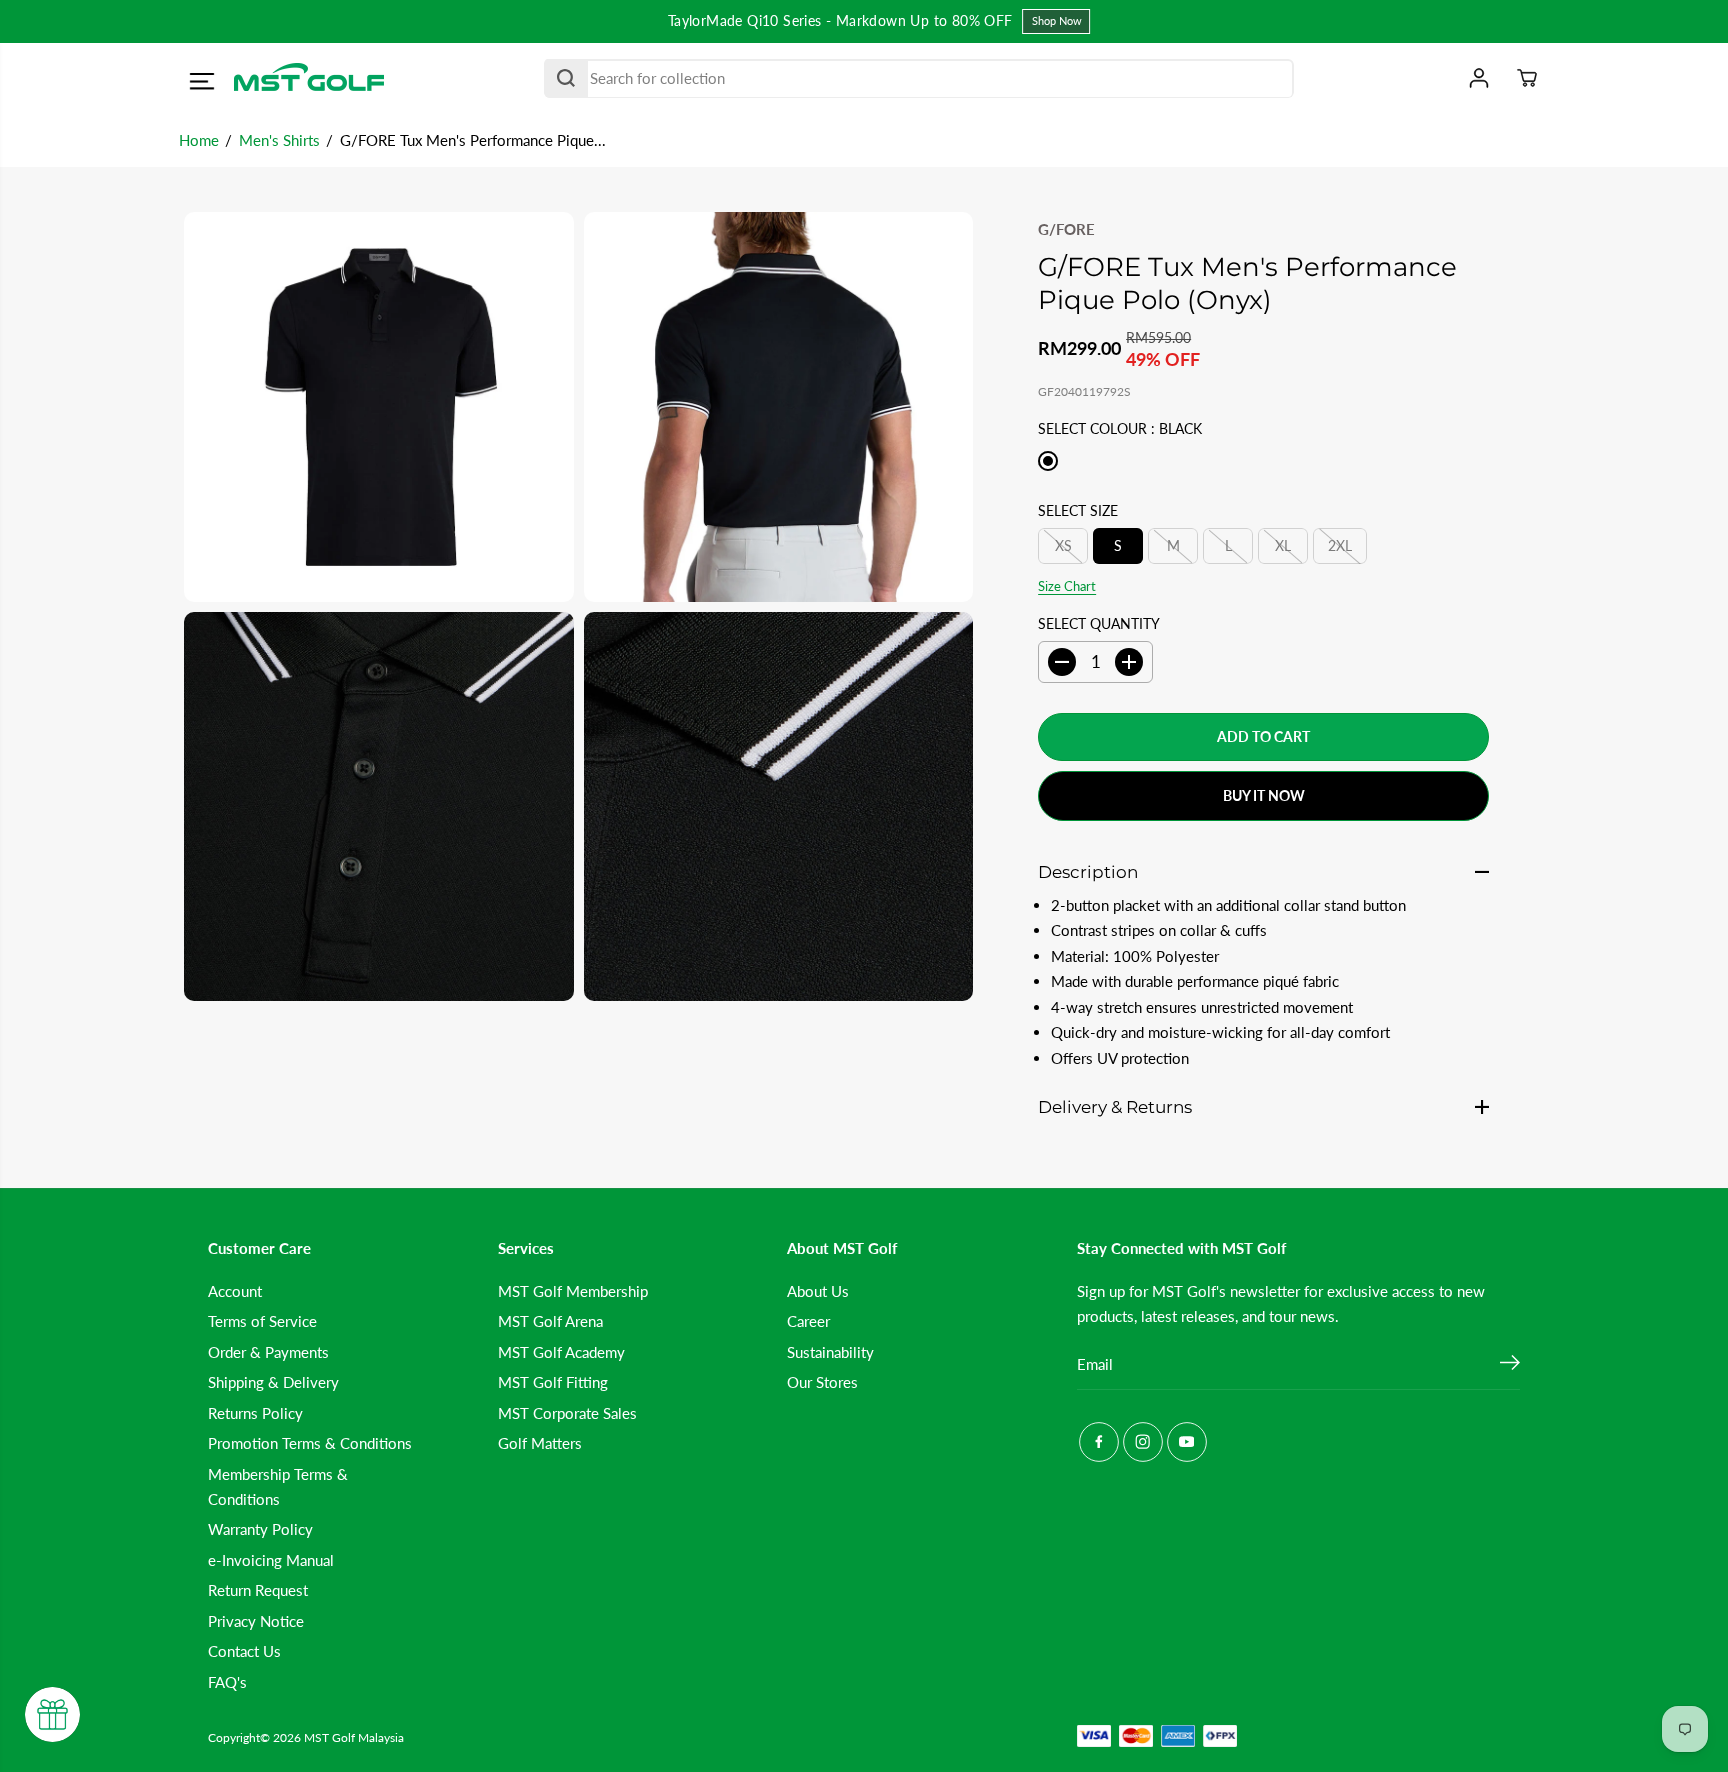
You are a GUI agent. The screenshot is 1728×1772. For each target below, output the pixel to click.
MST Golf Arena (550, 1321)
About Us (818, 1291)
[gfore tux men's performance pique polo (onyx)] (379, 407)
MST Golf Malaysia (354, 1737)
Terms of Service (262, 1321)
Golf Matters (540, 1443)
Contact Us (244, 1651)
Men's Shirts (279, 140)
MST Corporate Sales (567, 1413)
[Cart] (1527, 78)
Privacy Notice (256, 1621)
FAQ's (227, 1682)
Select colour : (1120, 428)
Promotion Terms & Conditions (310, 1443)
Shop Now (1046, 20)
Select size (1078, 510)
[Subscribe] (1510, 1365)
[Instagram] (1143, 1442)
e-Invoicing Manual (271, 1560)
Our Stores (822, 1382)
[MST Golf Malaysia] (309, 78)
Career (808, 1321)
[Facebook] (1099, 1442)
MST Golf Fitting (553, 1382)
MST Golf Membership (573, 1291)
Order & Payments (268, 1352)
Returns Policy (255, 1413)
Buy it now (1264, 795)
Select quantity (1099, 623)
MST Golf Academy (561, 1352)
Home (199, 140)
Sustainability (830, 1352)
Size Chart (1067, 586)
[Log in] (1479, 78)
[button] (201, 81)
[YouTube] (1187, 1442)
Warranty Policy (260, 1529)
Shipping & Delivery (273, 1382)
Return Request (258, 1590)
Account (235, 1291)
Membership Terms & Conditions (278, 1486)
